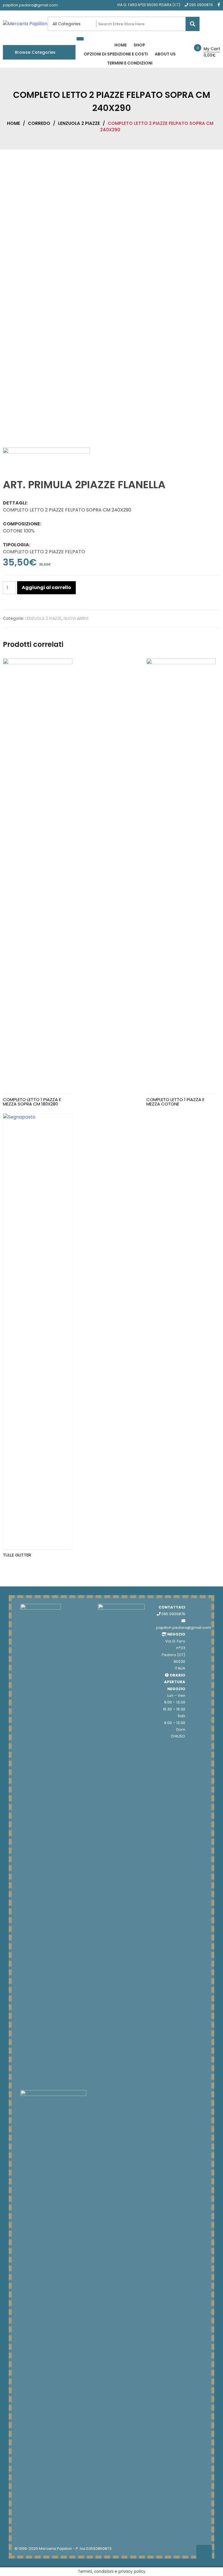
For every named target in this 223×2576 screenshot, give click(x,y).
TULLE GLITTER (17, 1555)
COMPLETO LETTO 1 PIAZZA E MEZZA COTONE (175, 1102)
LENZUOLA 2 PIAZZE (79, 123)
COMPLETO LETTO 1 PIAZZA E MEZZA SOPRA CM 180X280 (32, 1102)
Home (14, 123)
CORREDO (39, 123)
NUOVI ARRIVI (76, 618)
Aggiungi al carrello (46, 587)
